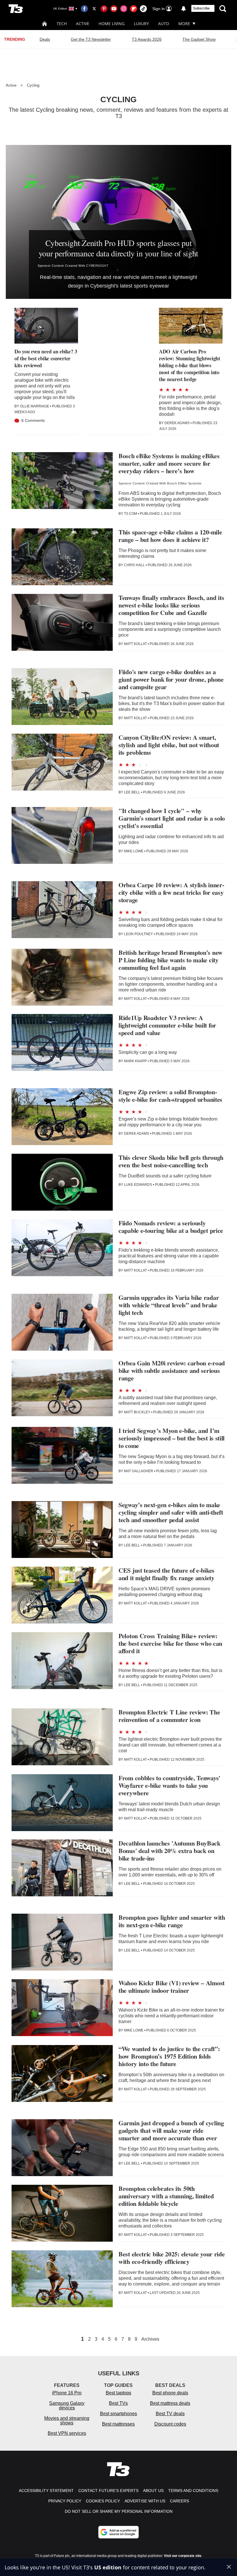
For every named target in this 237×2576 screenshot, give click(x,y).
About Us (153, 2491)
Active (83, 24)
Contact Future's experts (108, 2491)
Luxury (141, 24)
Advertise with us (145, 2501)
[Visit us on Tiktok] (143, 9)
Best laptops (118, 2393)
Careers (179, 2501)
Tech (62, 24)
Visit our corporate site (183, 2556)
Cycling (33, 85)
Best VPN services (67, 2433)
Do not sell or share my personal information (119, 2511)
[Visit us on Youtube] (114, 9)
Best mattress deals (170, 2403)
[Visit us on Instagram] (124, 9)
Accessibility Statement (46, 2491)
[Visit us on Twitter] (94, 9)
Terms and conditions (193, 2491)
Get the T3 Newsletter (91, 39)
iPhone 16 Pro (67, 2393)
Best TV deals (170, 2414)
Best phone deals (170, 2393)
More (184, 24)
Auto (164, 24)
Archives (150, 2339)
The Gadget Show (199, 39)
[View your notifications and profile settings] (184, 9)
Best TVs (118, 2403)
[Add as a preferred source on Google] (118, 2532)
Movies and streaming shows (67, 2421)
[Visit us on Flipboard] (134, 9)
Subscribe (201, 8)
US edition (108, 2567)
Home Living (112, 24)
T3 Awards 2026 (147, 39)
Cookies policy (103, 2501)
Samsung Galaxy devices (67, 2406)
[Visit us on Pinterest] (104, 9)
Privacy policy (65, 2501)
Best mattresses (118, 2424)
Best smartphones (118, 2414)
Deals (45, 39)
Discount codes (170, 2424)
